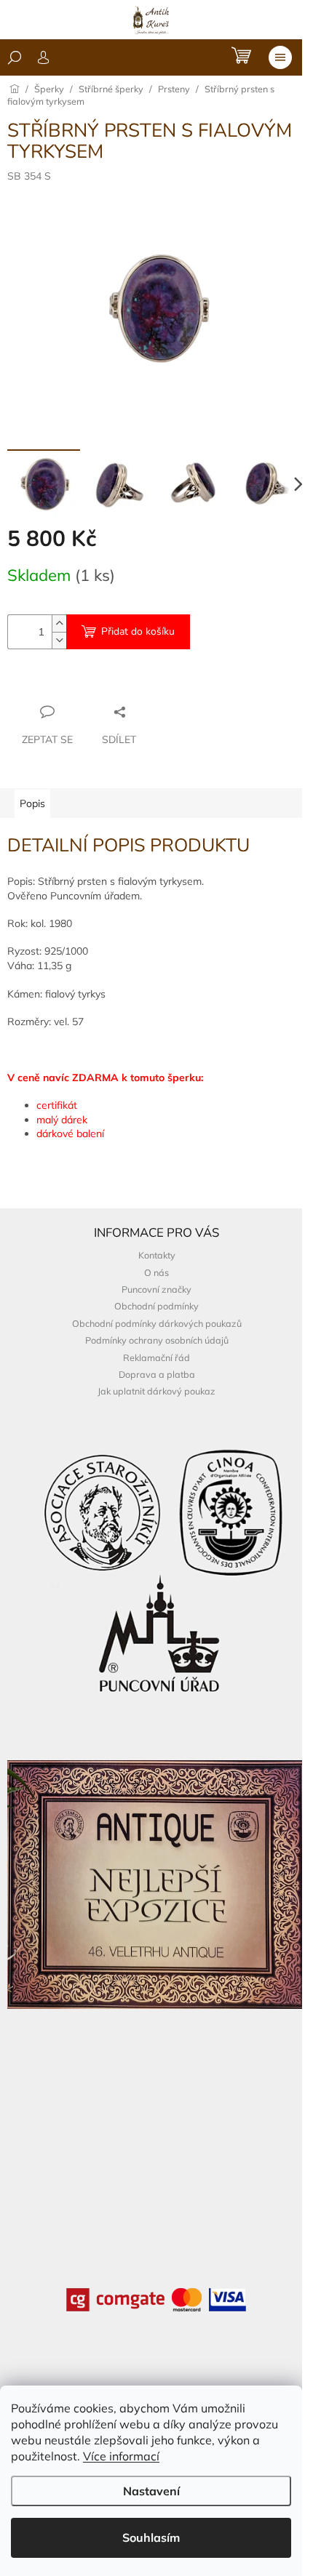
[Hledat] (15, 57)
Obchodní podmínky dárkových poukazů (157, 1323)
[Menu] (280, 57)
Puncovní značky (156, 1289)
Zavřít (86, 683)
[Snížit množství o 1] (59, 640)
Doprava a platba (157, 1374)
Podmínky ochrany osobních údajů (157, 1340)
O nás (156, 1272)
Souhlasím (151, 2537)
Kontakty (157, 1255)
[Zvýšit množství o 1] (59, 623)
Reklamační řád (156, 1357)
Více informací (121, 2456)
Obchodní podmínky (156, 1306)
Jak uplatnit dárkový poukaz (156, 1391)
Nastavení (151, 2491)
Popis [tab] (32, 803)
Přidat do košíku (138, 631)
